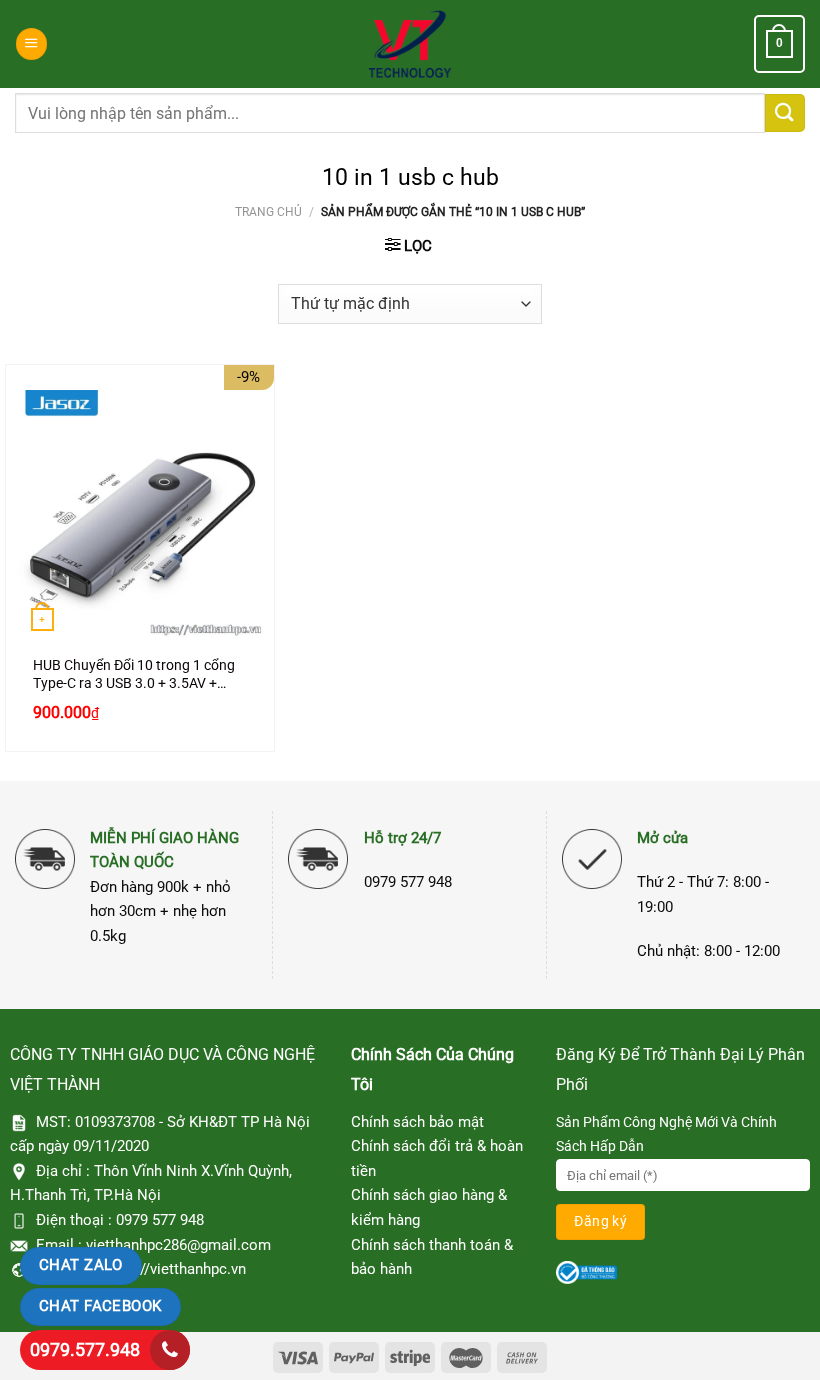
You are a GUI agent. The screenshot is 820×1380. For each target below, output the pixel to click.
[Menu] (31, 43)
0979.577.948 (85, 1349)
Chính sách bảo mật (417, 1122)
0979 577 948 (160, 1220)
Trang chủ (268, 212)
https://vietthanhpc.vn (174, 1269)
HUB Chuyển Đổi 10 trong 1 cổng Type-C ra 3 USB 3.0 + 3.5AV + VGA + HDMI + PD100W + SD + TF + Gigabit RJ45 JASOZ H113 (136, 675)
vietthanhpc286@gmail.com (178, 1245)
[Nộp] (785, 113)
